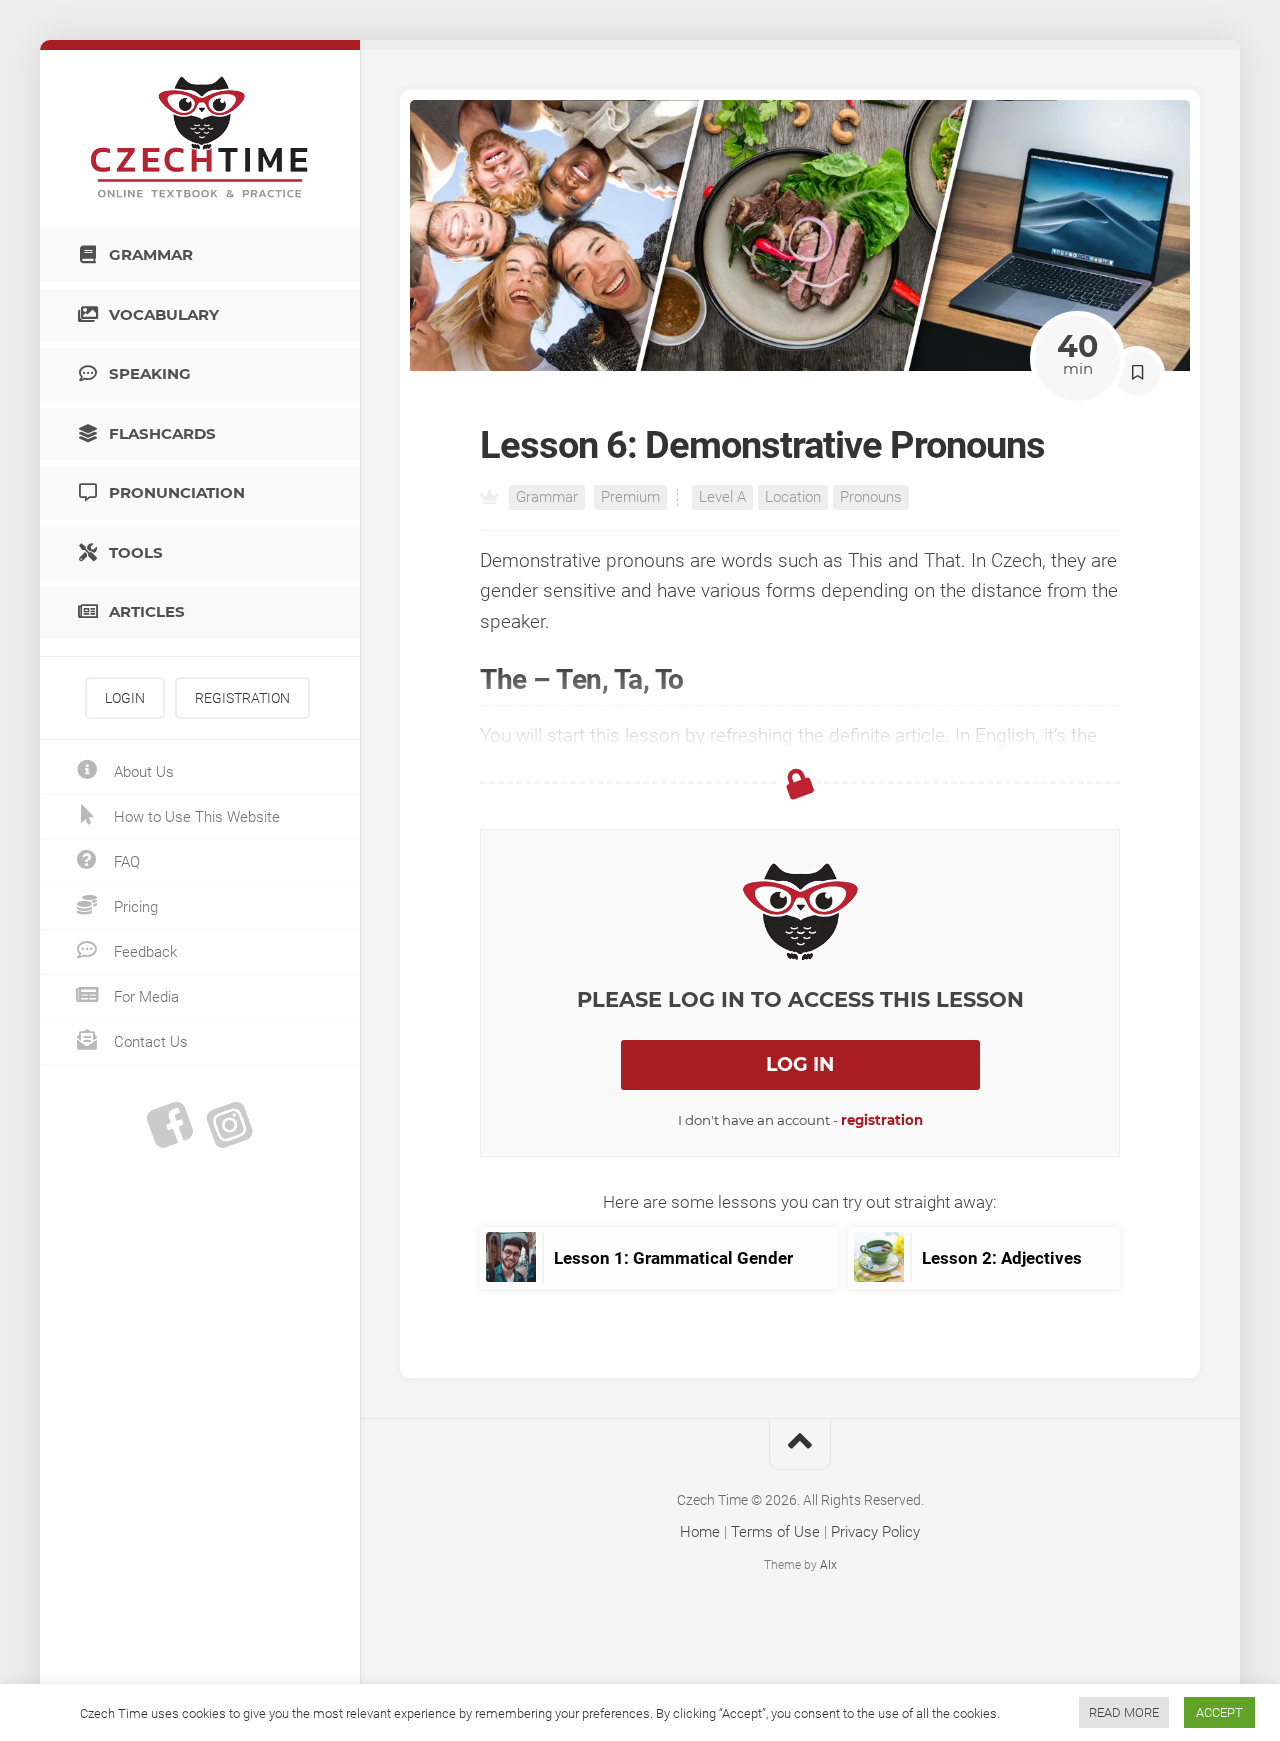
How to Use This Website (195, 817)
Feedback (143, 952)
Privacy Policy (875, 1532)
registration (882, 1120)
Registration (242, 698)
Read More (1124, 1712)
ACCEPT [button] (1219, 1712)
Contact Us (149, 1042)
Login (125, 698)
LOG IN (800, 1064)
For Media (144, 997)
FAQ (125, 862)
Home (700, 1532)
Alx (828, 1565)
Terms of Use (775, 1532)
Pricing (134, 907)
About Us (142, 772)
